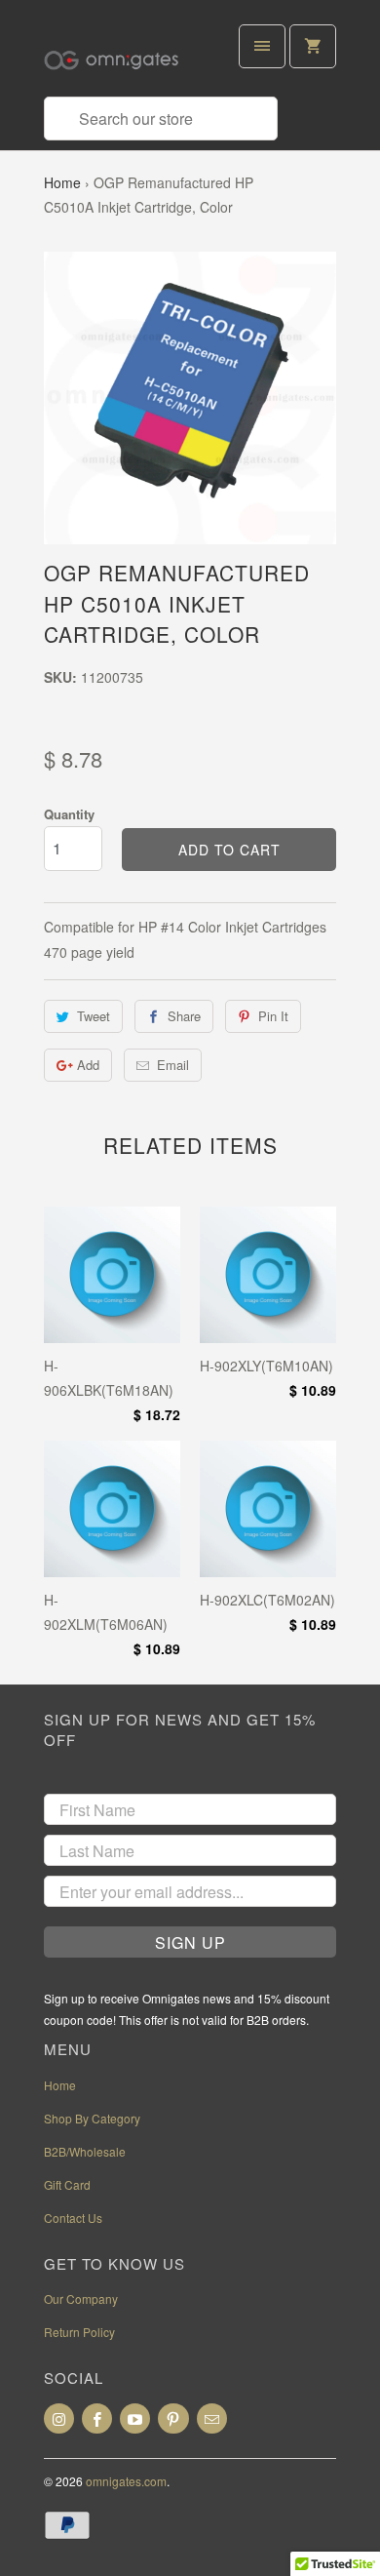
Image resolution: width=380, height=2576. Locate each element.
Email (173, 1065)
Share (184, 1016)
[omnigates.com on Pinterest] (173, 2418)
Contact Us (73, 2218)
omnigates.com (126, 2481)
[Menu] (262, 46)
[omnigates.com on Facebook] (97, 2418)
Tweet (94, 1016)
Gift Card (67, 2184)
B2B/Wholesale (85, 2151)
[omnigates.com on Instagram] (59, 2418)
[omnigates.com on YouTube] (135, 2418)
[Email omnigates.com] (212, 2418)
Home (62, 182)
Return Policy (79, 2332)
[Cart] (313, 46)
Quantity (69, 814)
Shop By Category (92, 2118)
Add (88, 1065)
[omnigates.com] (122, 56)
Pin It (273, 1016)
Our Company (81, 2299)
